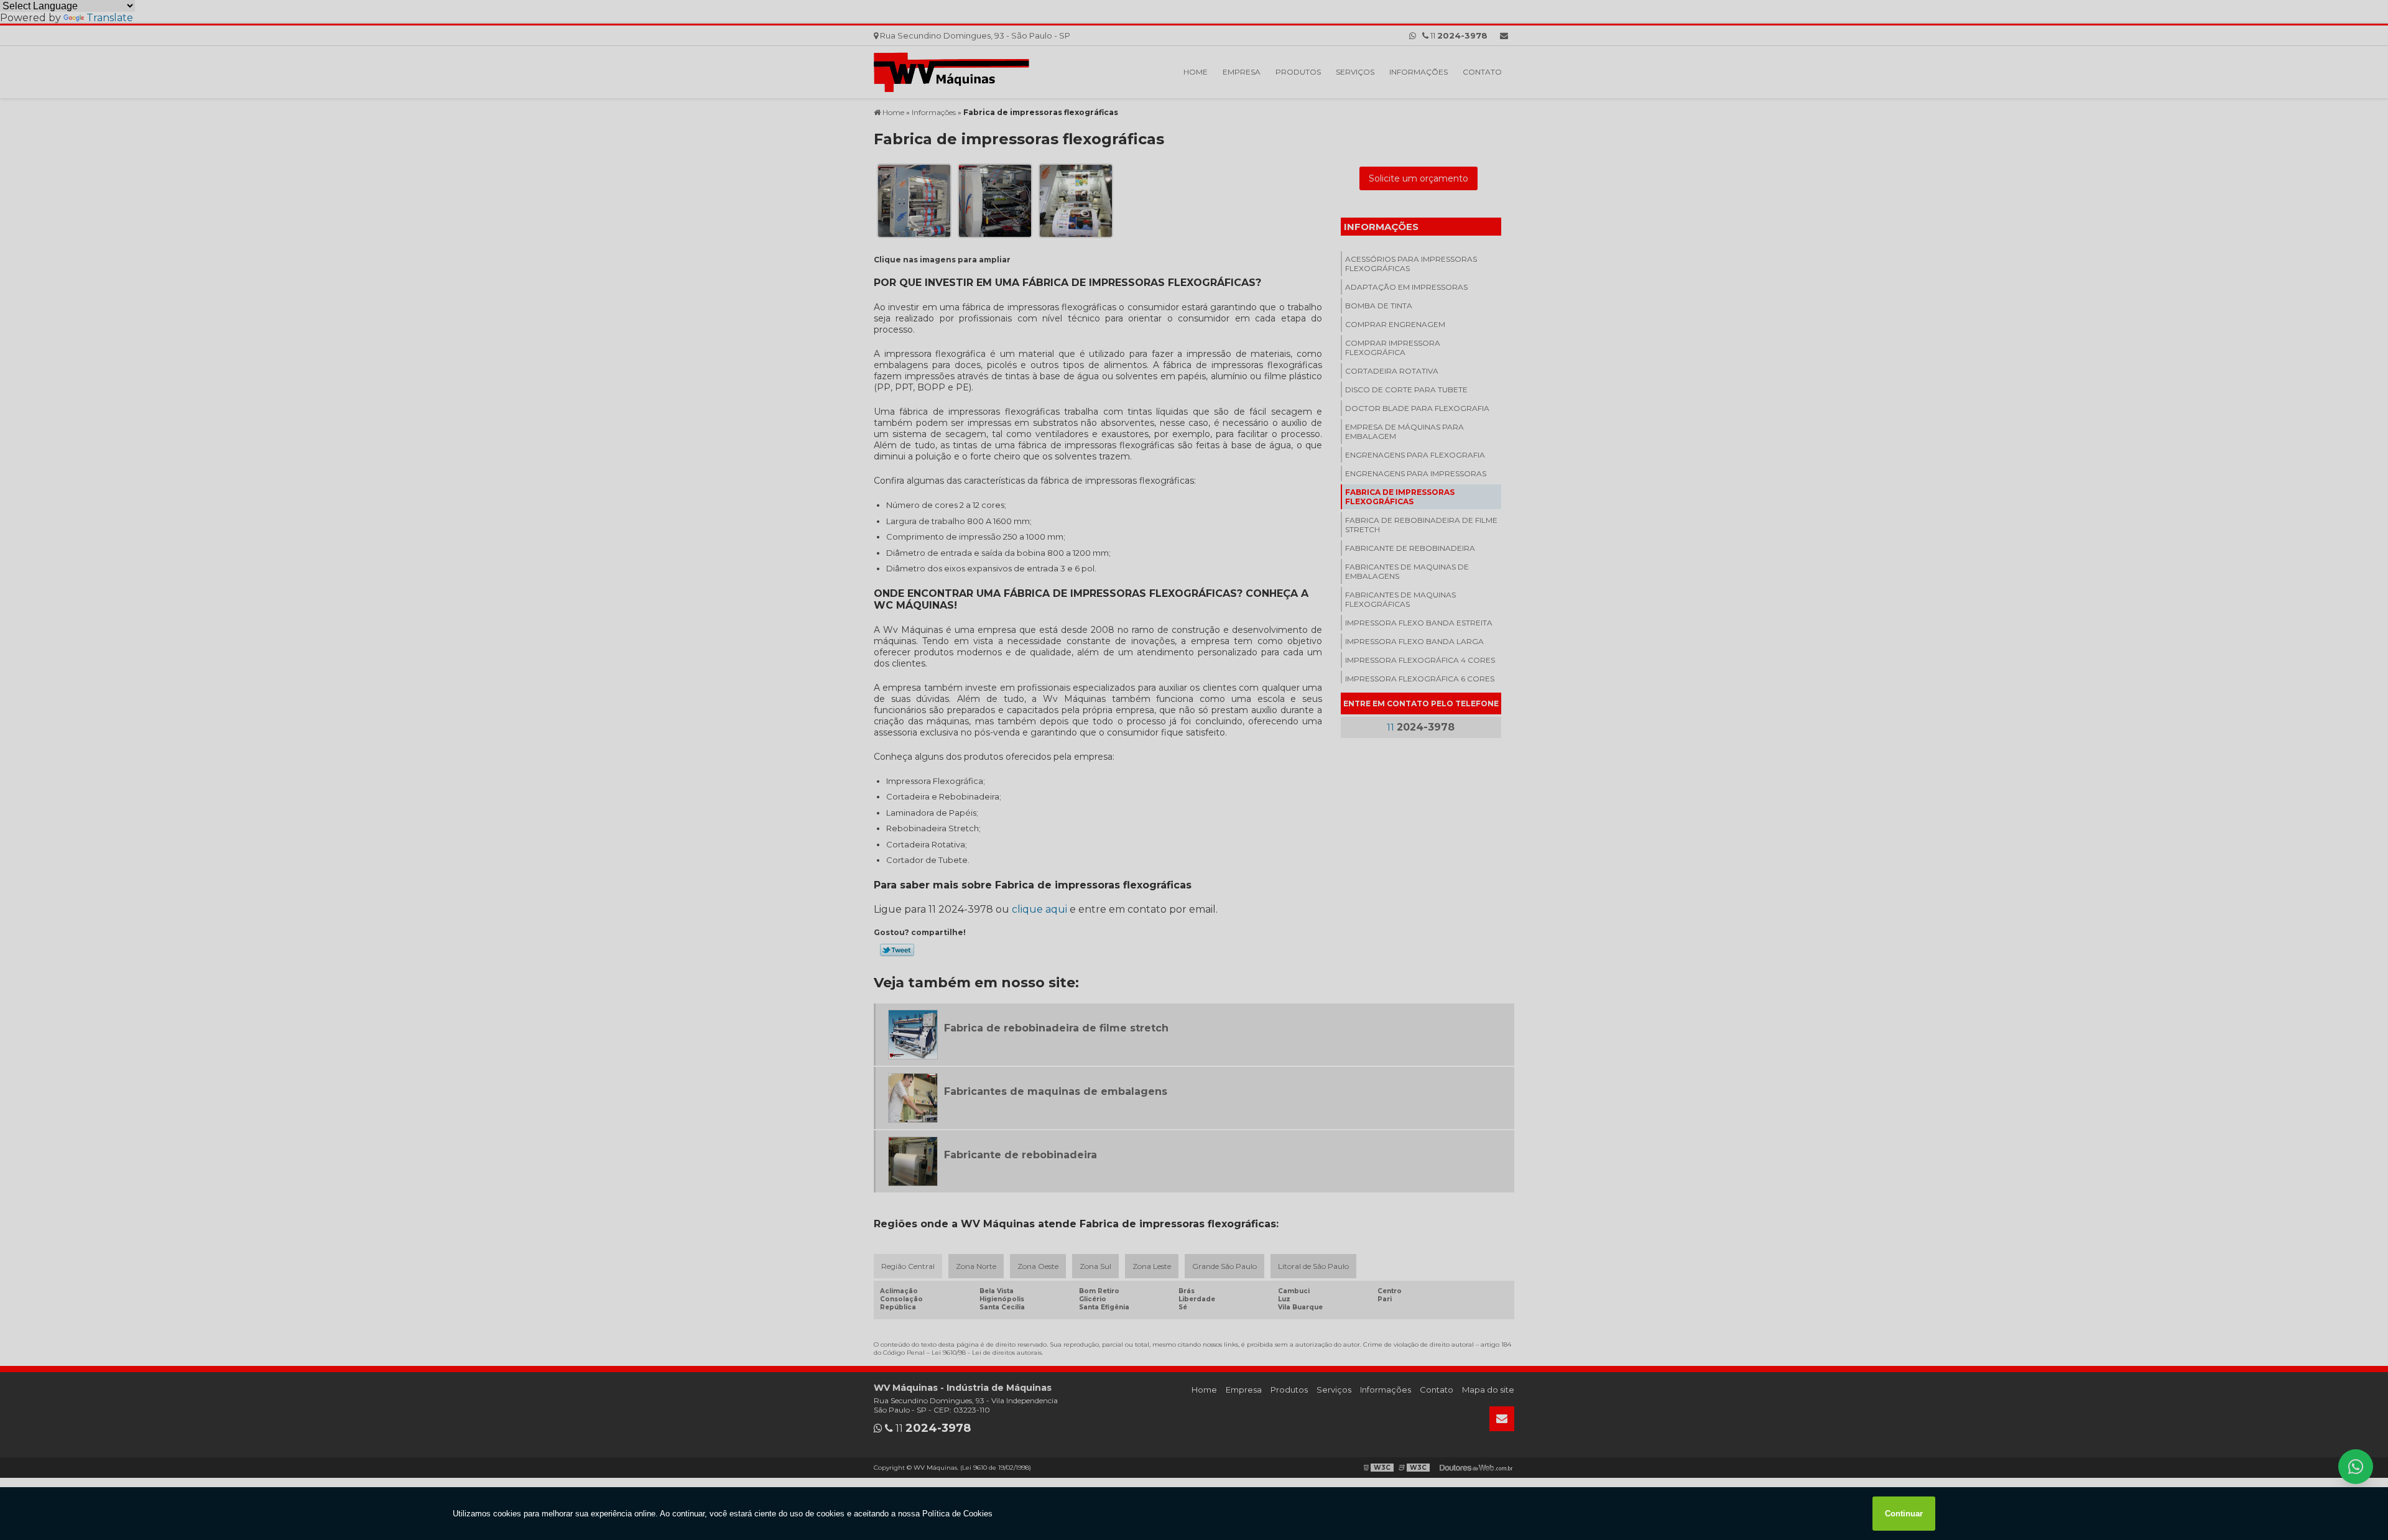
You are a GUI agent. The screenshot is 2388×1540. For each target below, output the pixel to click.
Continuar (1904, 1514)
